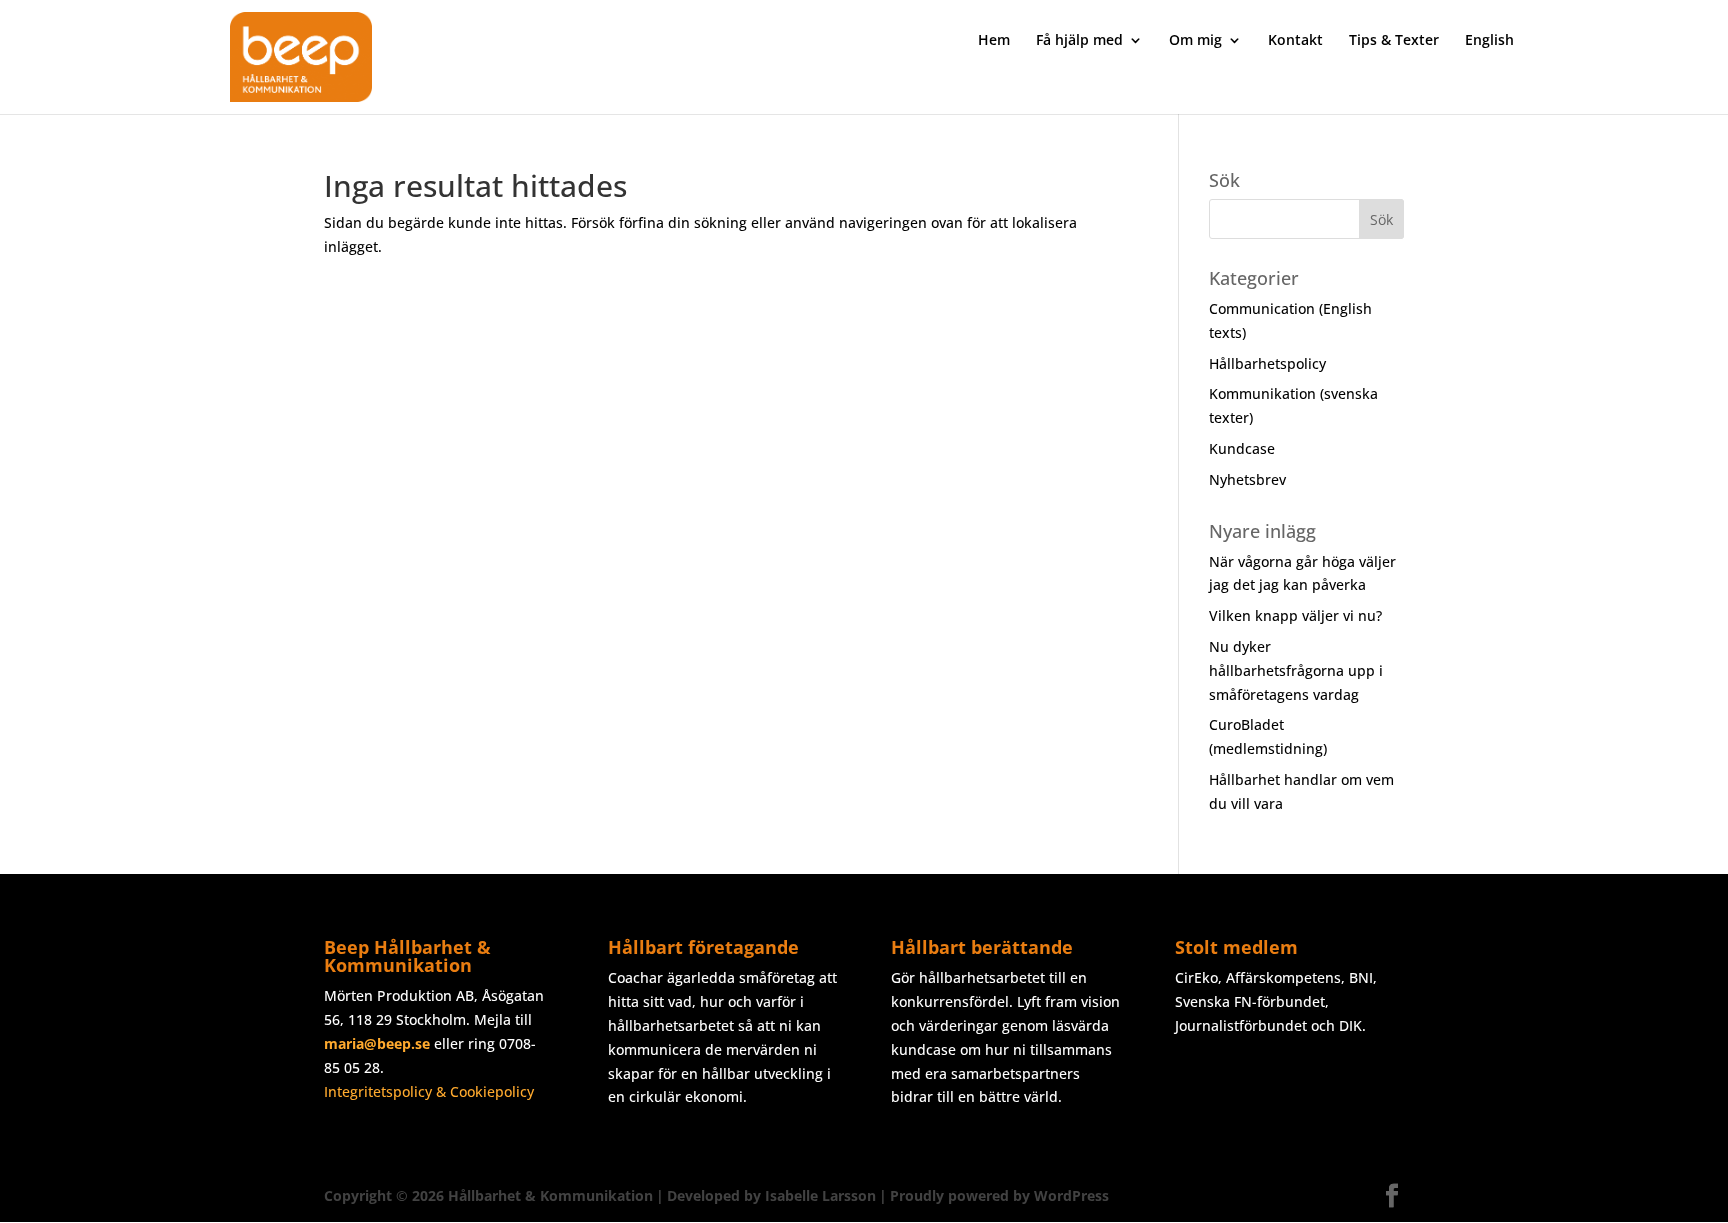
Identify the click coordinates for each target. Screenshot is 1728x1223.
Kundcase (1242, 448)
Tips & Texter (1394, 41)
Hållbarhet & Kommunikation (550, 1195)
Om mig (1195, 41)
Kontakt (1295, 41)
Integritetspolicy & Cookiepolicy (429, 1091)
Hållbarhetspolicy (1267, 363)
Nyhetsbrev (1247, 479)
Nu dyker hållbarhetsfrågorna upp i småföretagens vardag (1296, 670)
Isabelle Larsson (820, 1195)
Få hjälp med (1079, 41)
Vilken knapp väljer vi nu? (1295, 615)
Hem (994, 41)
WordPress (1071, 1195)
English (1489, 41)
